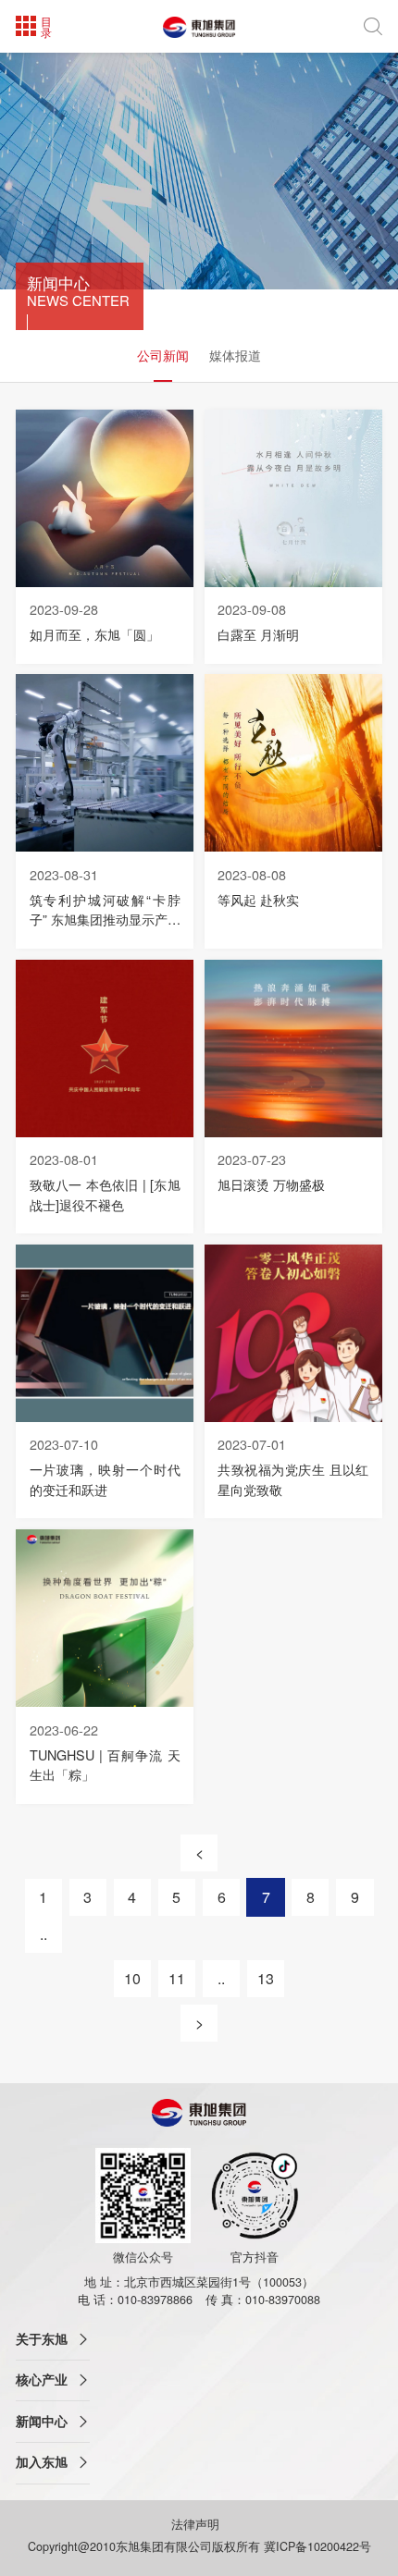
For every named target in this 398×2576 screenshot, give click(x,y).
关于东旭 (42, 2339)
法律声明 (197, 2524)
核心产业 (42, 2380)
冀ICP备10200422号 (317, 2546)
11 (177, 1978)
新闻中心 (42, 2421)
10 (132, 1978)
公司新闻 (163, 355)
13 (266, 1978)
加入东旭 (42, 2462)
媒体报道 (235, 355)
